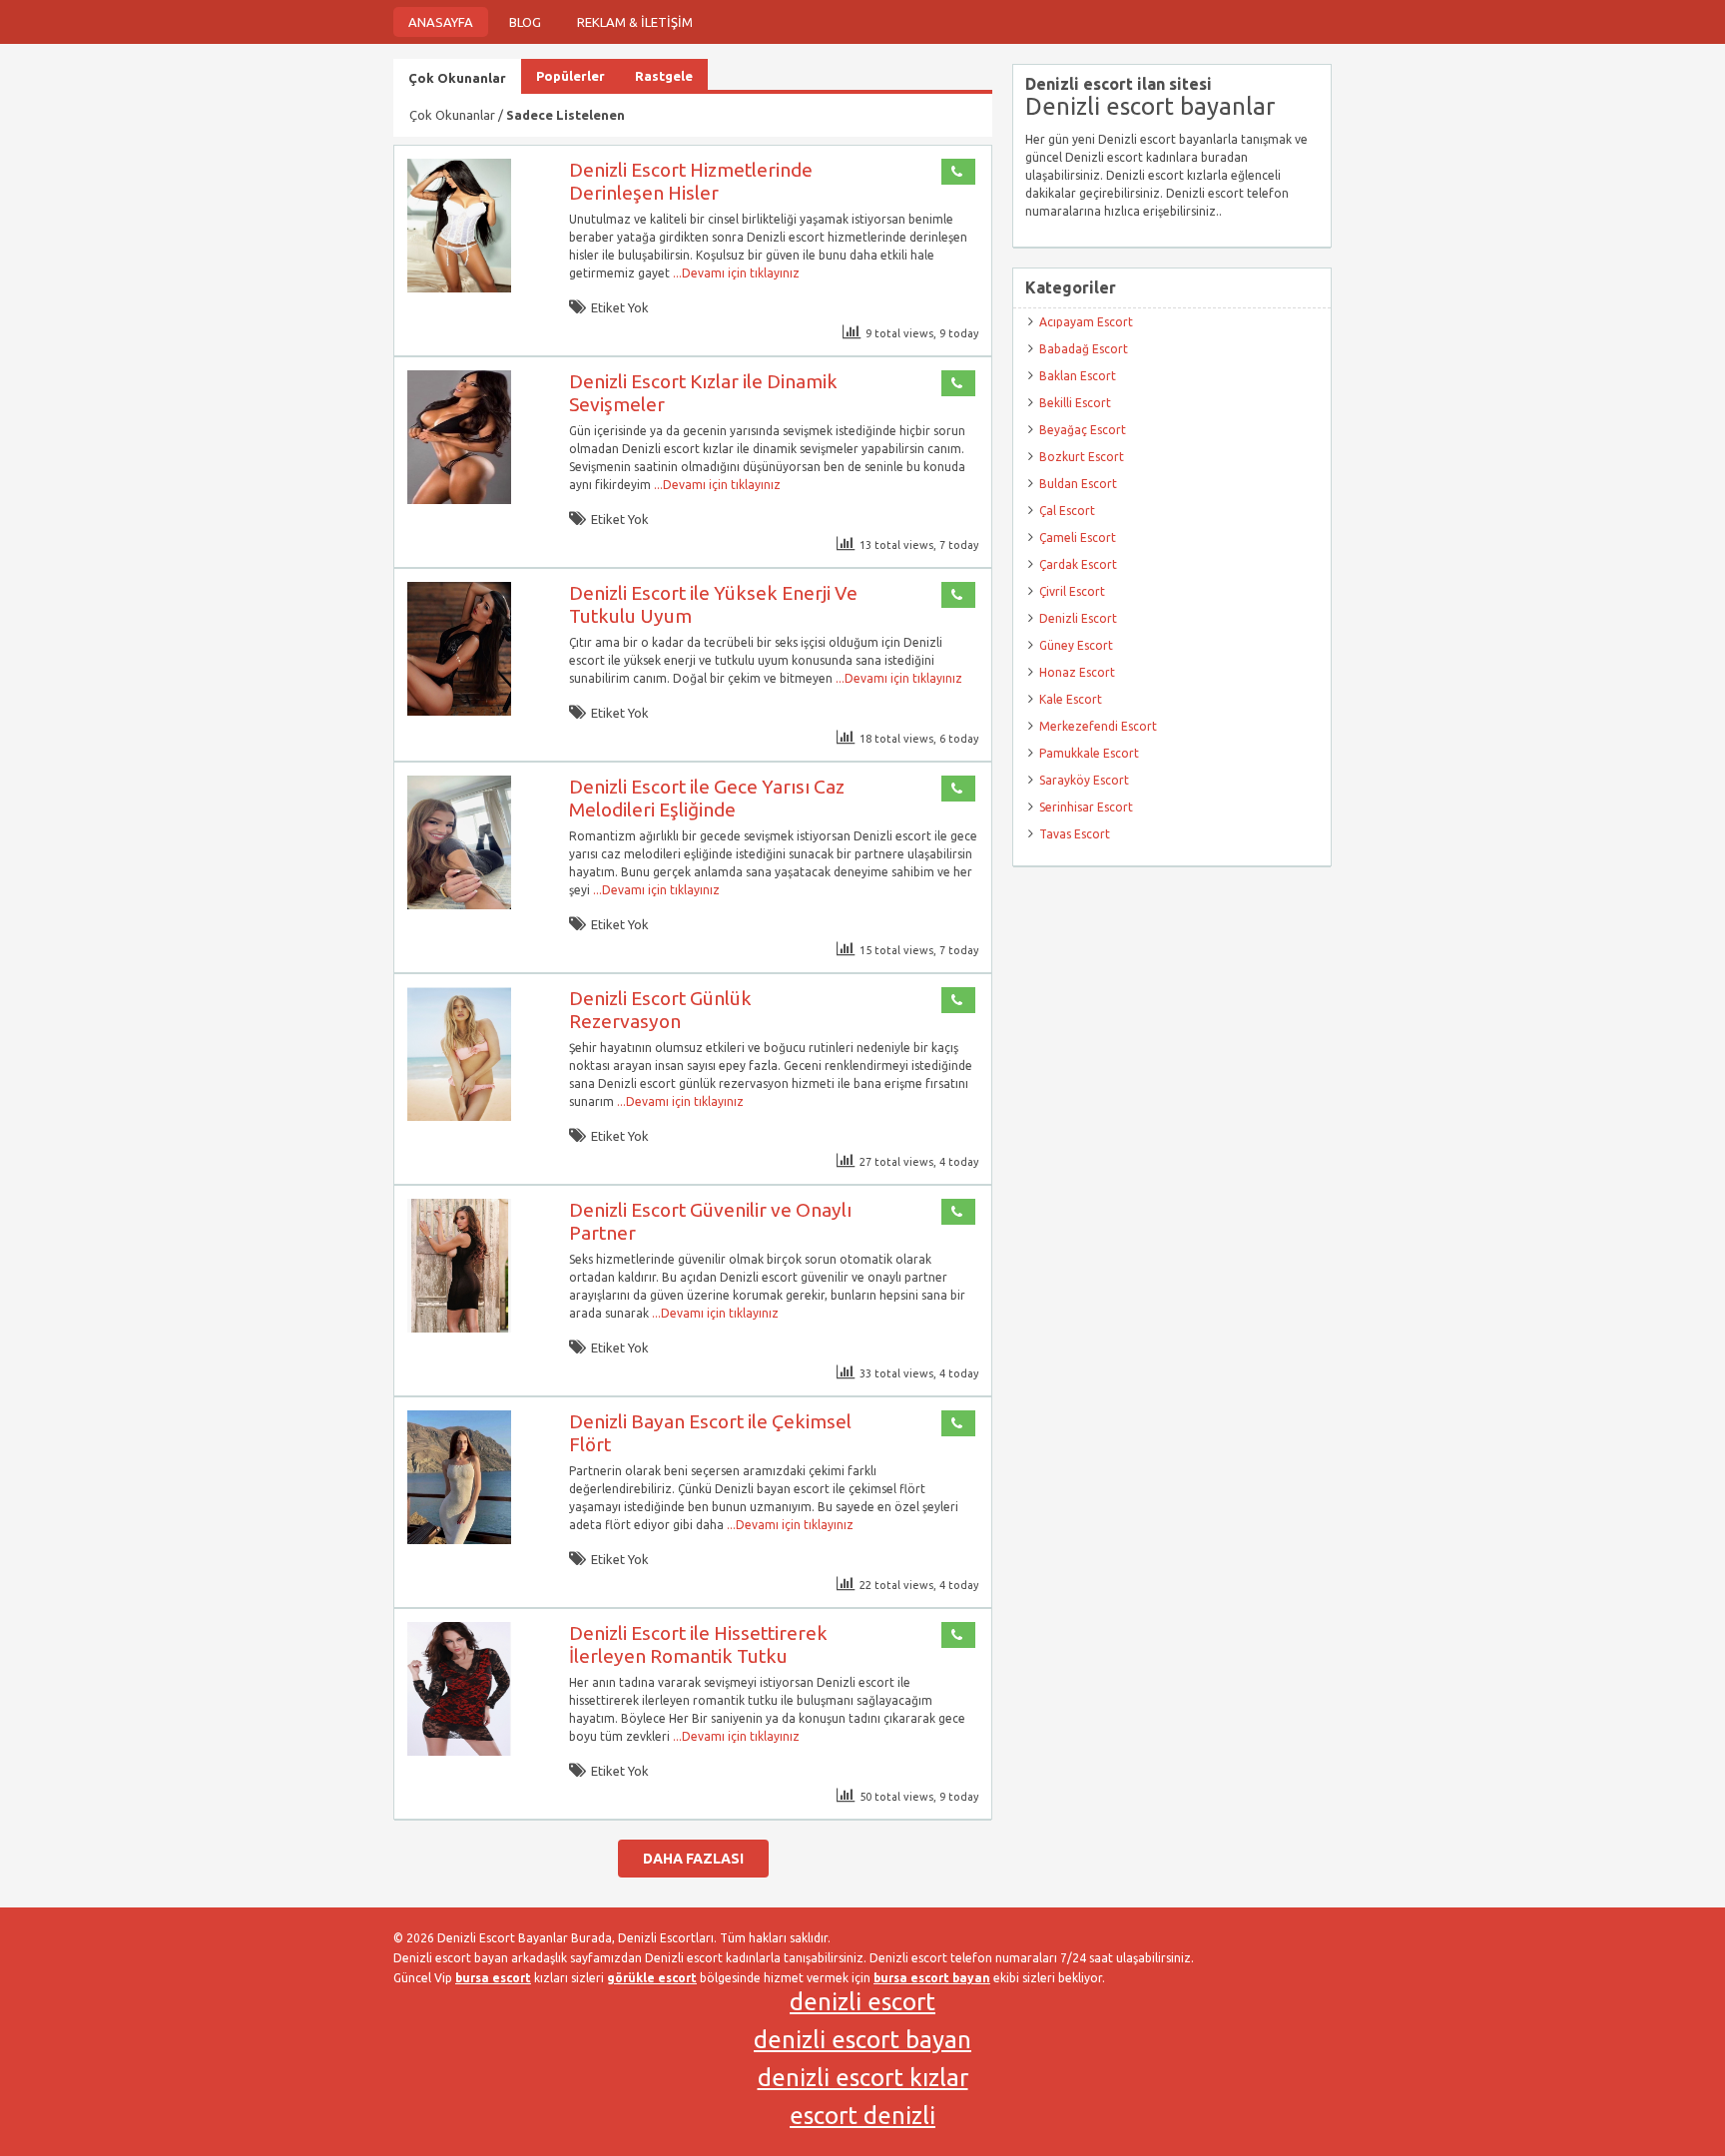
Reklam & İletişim (635, 22)
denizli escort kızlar (863, 2078)
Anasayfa (441, 22)
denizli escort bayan (862, 2040)
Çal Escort (1067, 511)
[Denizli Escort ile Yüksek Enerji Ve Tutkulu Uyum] (459, 711)
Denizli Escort (1078, 618)
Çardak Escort (1078, 564)
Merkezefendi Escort (1098, 726)
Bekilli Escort (1075, 403)
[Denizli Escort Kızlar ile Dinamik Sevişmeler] (459, 500)
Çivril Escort (1072, 591)
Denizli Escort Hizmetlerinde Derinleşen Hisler (691, 181)
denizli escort (862, 2002)
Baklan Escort (1078, 376)
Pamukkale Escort (1089, 753)
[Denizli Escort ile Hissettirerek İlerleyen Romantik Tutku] (459, 1751)
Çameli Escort (1078, 538)
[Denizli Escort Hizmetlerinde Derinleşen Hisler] (459, 288)
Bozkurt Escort (1082, 457)
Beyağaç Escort (1083, 430)
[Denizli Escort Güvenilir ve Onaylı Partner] (459, 1328)
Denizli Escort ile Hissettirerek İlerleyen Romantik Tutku (698, 1644)
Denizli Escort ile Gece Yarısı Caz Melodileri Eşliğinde (707, 798)
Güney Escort (1076, 645)
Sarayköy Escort (1084, 780)
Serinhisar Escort (1086, 807)
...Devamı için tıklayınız (735, 273)
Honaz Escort (1077, 672)
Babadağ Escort (1084, 349)
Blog (525, 22)
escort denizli (862, 2116)
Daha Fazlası (693, 1859)
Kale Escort (1071, 699)
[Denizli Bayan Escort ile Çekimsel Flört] (459, 1540)
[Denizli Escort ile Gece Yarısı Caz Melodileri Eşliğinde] (459, 905)
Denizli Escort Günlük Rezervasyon (660, 1010)
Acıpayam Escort (1086, 322)
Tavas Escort (1075, 834)
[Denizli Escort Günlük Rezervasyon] (459, 1116)
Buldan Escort (1078, 484)
